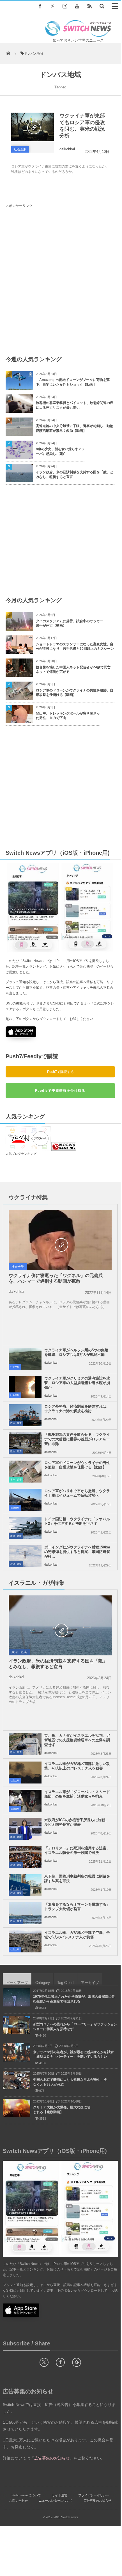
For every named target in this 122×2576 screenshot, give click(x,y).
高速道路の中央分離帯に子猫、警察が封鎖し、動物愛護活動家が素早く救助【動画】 (75, 428)
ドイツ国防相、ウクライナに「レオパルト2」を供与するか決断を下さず (77, 1521)
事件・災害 (16, 1480)
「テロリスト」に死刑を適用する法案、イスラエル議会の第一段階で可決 (77, 1850)
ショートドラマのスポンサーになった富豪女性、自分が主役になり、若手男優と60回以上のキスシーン (75, 647)
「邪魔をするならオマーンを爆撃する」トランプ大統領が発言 (77, 1907)
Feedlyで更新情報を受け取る (60, 1091)
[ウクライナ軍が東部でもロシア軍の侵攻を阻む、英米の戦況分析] (33, 127)
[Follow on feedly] (77, 2362)
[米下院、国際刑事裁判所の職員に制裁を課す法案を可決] (25, 1885)
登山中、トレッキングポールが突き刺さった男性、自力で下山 (68, 716)
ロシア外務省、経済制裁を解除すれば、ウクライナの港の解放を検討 (77, 1409)
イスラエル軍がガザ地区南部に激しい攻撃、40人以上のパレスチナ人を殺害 (77, 1766)
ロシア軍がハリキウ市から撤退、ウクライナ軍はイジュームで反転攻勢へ (77, 1493)
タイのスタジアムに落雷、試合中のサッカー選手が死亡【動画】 (70, 623)
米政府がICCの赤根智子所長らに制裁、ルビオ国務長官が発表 (77, 1822)
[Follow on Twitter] (52, 6)
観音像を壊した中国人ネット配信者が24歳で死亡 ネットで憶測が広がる (75, 670)
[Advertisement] (61, 281)
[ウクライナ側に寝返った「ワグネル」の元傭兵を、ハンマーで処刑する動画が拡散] (60, 1245)
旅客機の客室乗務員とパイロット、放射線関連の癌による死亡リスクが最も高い (75, 405)
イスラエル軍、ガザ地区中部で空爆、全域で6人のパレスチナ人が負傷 (77, 1935)
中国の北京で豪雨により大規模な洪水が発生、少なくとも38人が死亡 (70, 2082)
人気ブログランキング (21, 1154)
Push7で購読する (60, 1072)
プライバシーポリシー (94, 2495)
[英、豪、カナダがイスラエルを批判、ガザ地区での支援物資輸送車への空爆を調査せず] (25, 1744)
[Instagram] (65, 6)
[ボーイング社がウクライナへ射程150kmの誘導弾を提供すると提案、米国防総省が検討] (25, 1556)
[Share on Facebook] (40, 6)
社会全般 (20, 149)
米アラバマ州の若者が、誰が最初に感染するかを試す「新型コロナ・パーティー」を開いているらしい (73, 2054)
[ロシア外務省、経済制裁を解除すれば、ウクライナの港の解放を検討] (25, 1415)
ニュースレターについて (56, 2501)
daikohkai (67, 149)
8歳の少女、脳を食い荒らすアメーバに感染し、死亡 (60, 451)
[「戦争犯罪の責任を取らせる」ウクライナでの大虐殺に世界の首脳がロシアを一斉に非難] (25, 1443)
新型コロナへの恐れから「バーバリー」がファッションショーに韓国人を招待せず (75, 2027)
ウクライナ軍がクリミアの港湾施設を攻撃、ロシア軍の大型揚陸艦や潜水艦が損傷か (77, 1383)
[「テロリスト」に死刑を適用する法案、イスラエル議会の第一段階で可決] (25, 1857)
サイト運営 (60, 2495)
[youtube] (77, 6)
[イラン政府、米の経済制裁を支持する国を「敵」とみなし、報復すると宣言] (60, 1630)
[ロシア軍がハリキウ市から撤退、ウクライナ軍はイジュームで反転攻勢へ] (25, 1500)
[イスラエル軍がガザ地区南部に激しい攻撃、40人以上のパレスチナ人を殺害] (25, 1773)
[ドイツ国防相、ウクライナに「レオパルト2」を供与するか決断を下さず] (25, 1528)
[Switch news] (78, 35)
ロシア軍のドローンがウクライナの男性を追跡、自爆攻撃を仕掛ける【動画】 (75, 693)
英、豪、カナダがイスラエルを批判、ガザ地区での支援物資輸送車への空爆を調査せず (77, 1740)
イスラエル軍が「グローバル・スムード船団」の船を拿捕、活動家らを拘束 (77, 1794)
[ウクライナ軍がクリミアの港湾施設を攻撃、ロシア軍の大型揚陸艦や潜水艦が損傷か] (25, 1387)
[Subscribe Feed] (89, 6)
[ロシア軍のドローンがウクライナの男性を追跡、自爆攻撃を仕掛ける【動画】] (25, 1472)
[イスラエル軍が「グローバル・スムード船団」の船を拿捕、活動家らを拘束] (25, 1801)
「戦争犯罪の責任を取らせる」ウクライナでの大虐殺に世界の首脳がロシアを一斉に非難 (77, 1439)
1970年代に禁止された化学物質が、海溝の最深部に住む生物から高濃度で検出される (74, 1999)
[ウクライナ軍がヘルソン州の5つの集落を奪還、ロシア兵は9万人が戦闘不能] (25, 1359)
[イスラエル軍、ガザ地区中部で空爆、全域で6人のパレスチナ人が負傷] (25, 1941)
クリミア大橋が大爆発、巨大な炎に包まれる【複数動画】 (62, 2110)
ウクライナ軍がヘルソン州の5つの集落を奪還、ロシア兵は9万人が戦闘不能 (76, 1352)
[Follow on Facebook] (60, 2362)
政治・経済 (16, 1423)
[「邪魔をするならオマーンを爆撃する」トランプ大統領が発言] (25, 1913)
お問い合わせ (19, 2501)
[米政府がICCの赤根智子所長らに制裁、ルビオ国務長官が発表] (25, 1829)
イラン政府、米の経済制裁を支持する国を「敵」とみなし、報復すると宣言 (75, 475)
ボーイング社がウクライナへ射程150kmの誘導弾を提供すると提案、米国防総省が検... (77, 1552)
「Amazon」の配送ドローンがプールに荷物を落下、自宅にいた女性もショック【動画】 (73, 382)
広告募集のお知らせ (97, 2501)
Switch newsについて (26, 2495)
